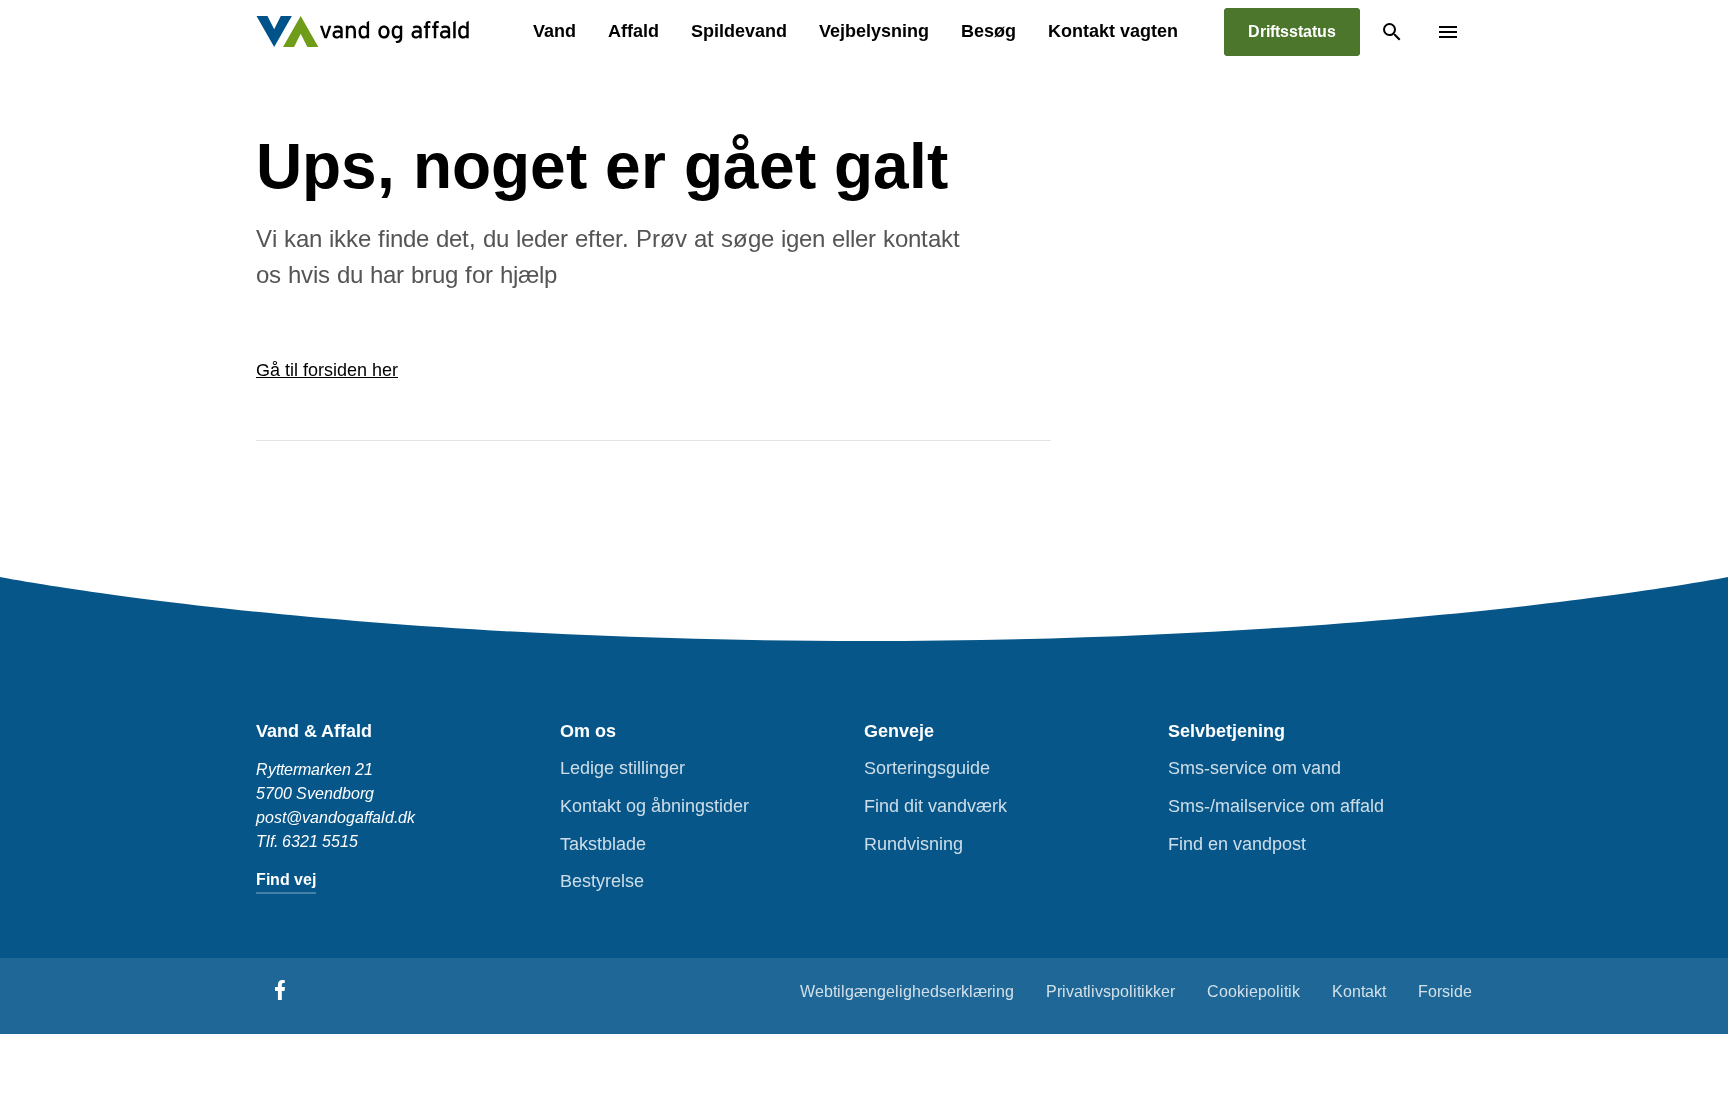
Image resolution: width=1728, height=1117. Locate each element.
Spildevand (739, 31)
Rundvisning (913, 844)
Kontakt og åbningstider (654, 806)
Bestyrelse (602, 881)
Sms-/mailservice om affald (1276, 806)
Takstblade (603, 844)
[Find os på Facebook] (280, 990)
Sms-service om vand (1254, 768)
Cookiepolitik (1253, 991)
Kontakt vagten (1113, 31)
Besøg (988, 31)
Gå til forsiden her (327, 370)
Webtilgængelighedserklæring (907, 991)
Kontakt (1359, 991)
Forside (1445, 991)
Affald (633, 31)
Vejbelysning (874, 31)
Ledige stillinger (622, 768)
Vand (554, 31)
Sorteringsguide (927, 768)
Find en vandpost (1237, 844)
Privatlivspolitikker (1110, 991)
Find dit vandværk (935, 806)
